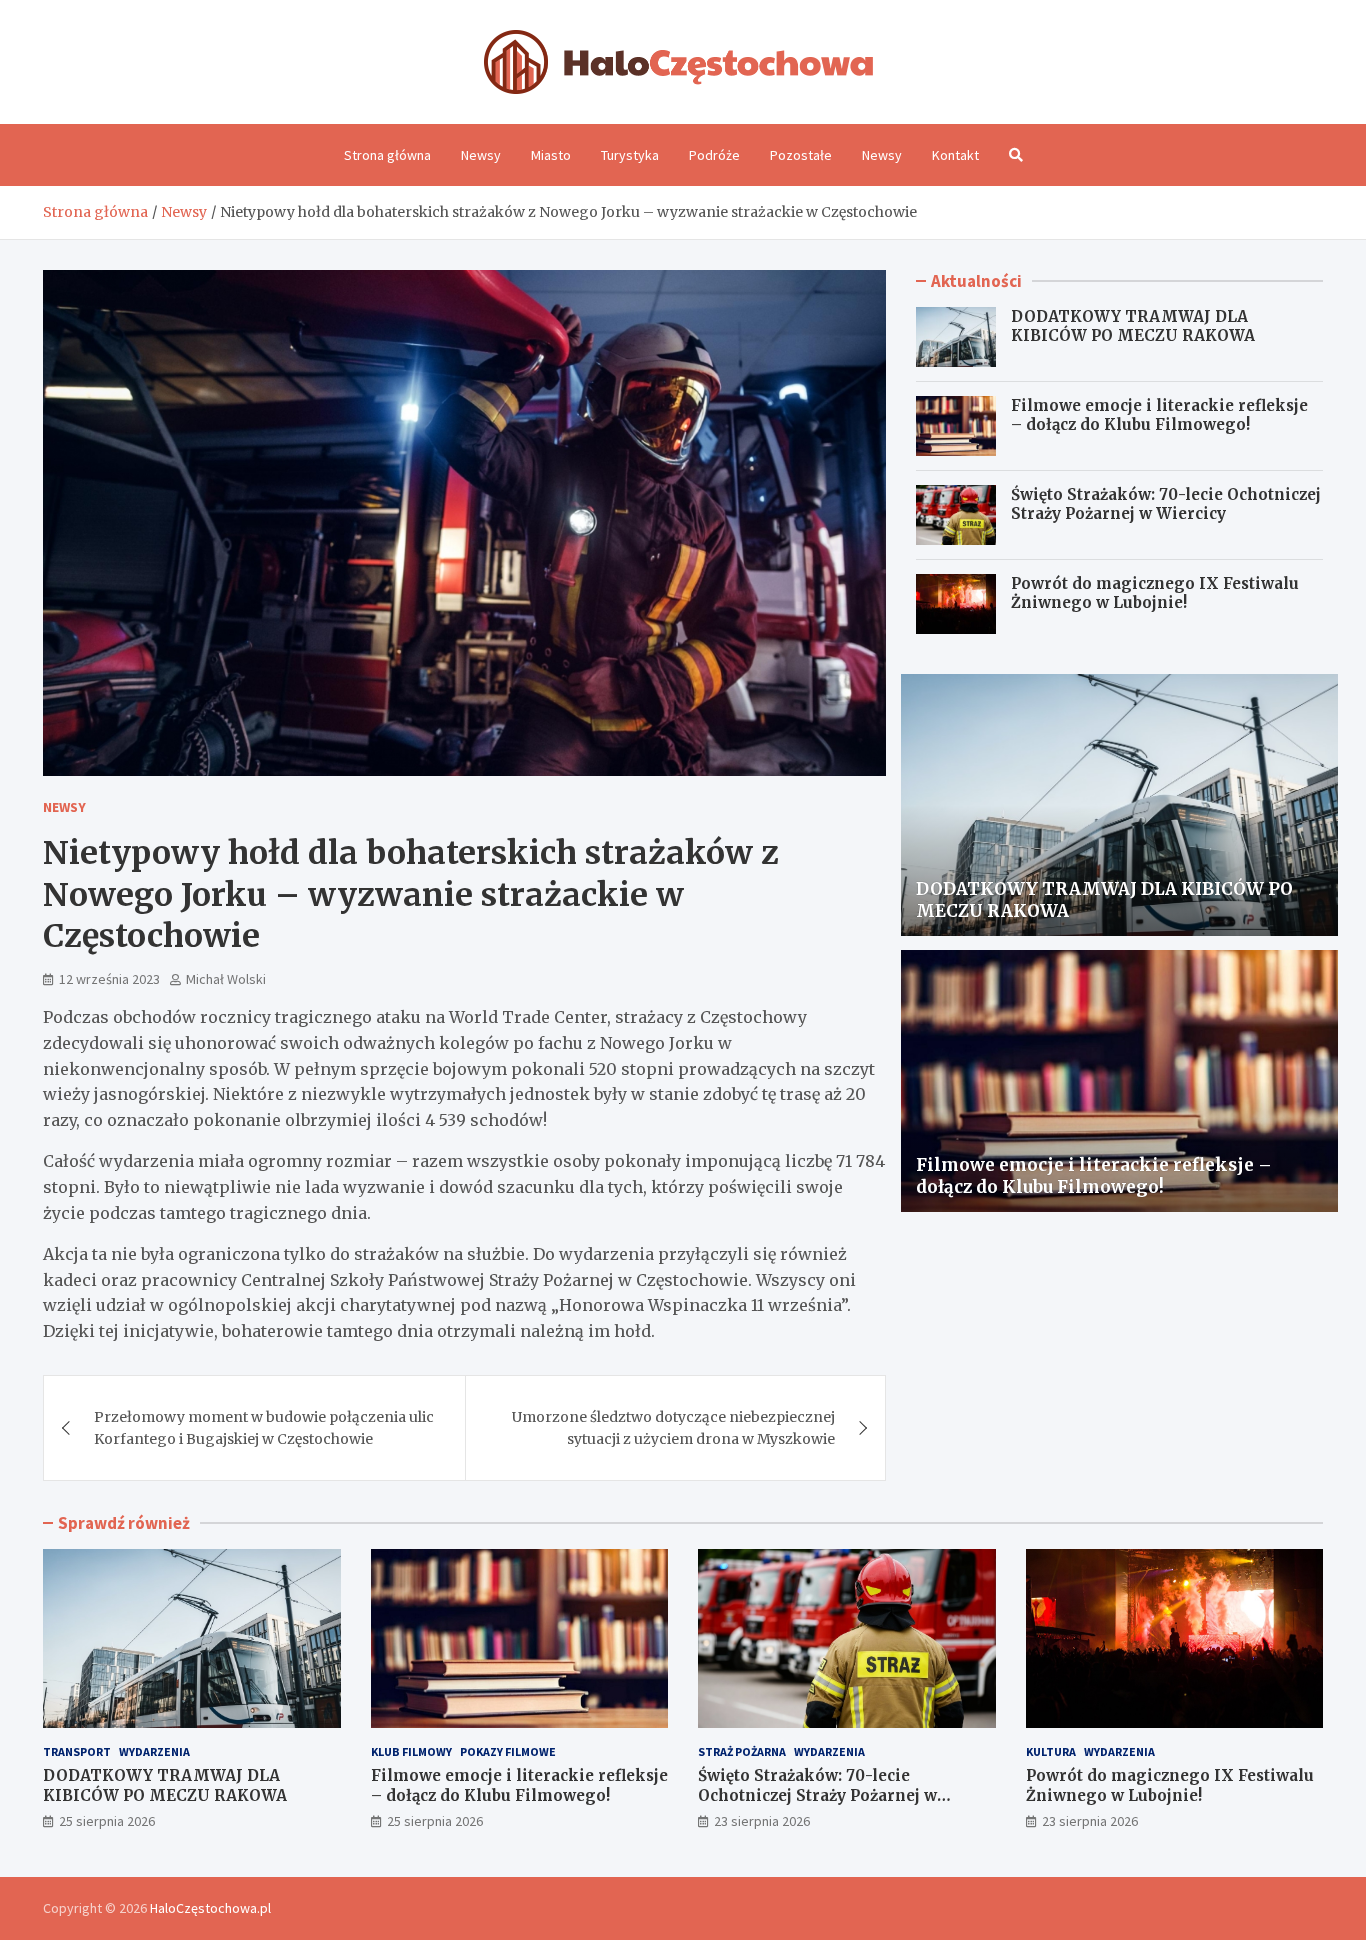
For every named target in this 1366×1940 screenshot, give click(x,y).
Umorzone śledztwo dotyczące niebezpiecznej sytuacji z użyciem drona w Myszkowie (673, 1428)
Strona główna (387, 155)
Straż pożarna (742, 1751)
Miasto (551, 155)
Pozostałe (801, 155)
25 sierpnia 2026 (107, 1821)
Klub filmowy (411, 1751)
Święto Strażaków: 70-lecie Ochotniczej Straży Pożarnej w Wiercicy (1166, 504)
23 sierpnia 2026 (762, 1821)
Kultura (1051, 1751)
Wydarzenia (154, 1751)
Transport (77, 1751)
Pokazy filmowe (508, 1751)
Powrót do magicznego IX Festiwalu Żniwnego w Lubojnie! (1155, 593)
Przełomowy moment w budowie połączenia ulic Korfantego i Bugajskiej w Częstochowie (264, 1428)
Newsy (481, 155)
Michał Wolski (226, 979)
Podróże (714, 155)
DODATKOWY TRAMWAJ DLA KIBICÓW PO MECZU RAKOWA (1133, 326)
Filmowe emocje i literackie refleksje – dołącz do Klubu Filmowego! (1159, 415)
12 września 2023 (109, 979)
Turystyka (630, 155)
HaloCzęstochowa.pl (210, 1908)
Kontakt (955, 155)
